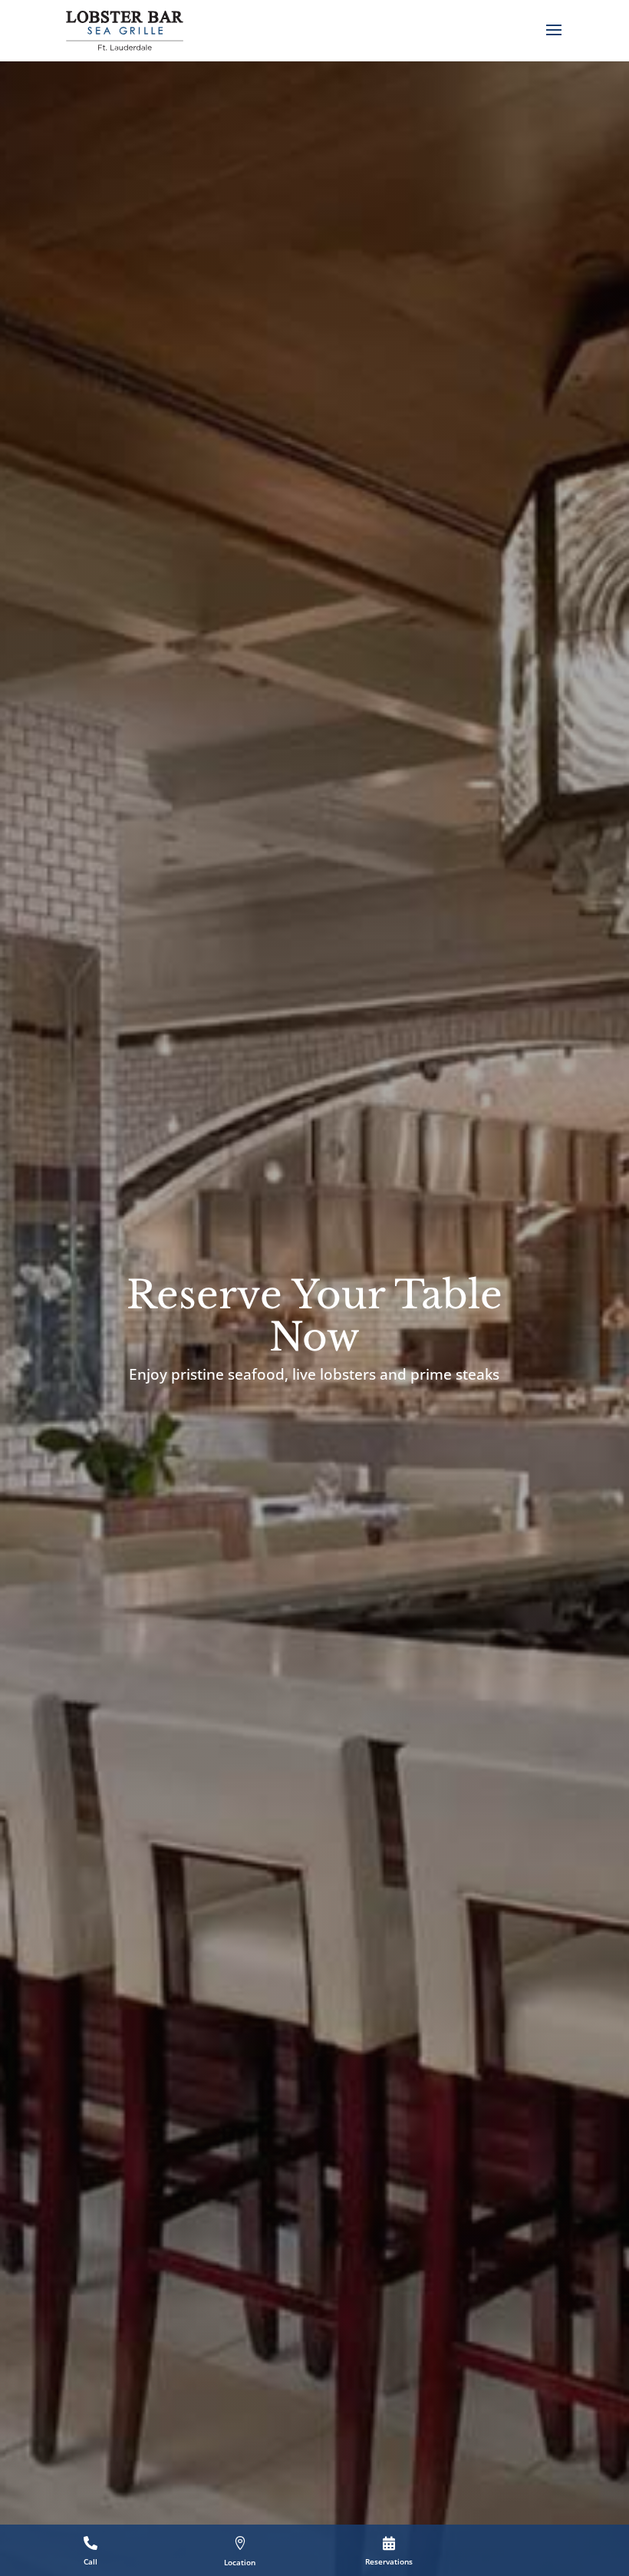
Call (91, 2561)
